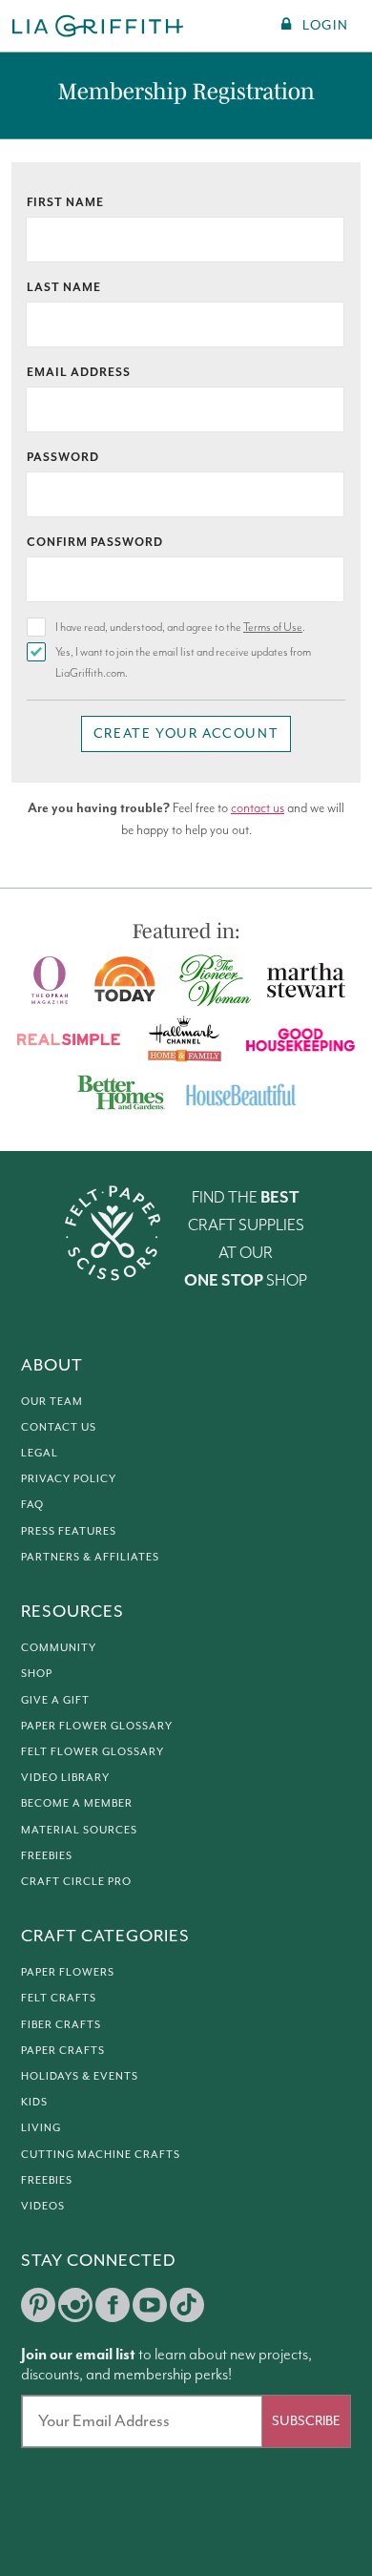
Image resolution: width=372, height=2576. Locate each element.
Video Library (65, 1778)
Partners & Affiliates (90, 1557)
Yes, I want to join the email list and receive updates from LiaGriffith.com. (183, 663)
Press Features (69, 1531)
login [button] (325, 26)
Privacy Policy (69, 1479)
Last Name (64, 288)
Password (63, 458)
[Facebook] (113, 2305)
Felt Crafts (59, 1998)
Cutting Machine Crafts (101, 2155)
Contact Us (59, 1427)
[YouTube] (150, 2305)
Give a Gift (55, 1700)
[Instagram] (75, 2305)
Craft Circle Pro (76, 1882)
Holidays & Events (80, 2076)
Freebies (47, 1856)
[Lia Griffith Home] (99, 26)
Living (41, 2128)
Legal (40, 1453)
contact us (258, 808)
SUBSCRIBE (306, 2421)
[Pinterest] (38, 2305)
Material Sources (79, 1830)
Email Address (79, 373)
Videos (43, 2206)
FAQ (32, 1505)
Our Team (52, 1402)
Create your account (186, 734)
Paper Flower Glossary (97, 1726)
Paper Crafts (63, 2051)
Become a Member (77, 1803)
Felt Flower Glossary (93, 1752)
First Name (65, 203)
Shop (37, 1674)
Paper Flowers (68, 1972)
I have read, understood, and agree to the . (180, 628)
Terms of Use (273, 628)
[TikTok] (187, 2305)
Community (59, 1648)
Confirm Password (95, 543)
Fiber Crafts (61, 2025)
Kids (34, 2102)
